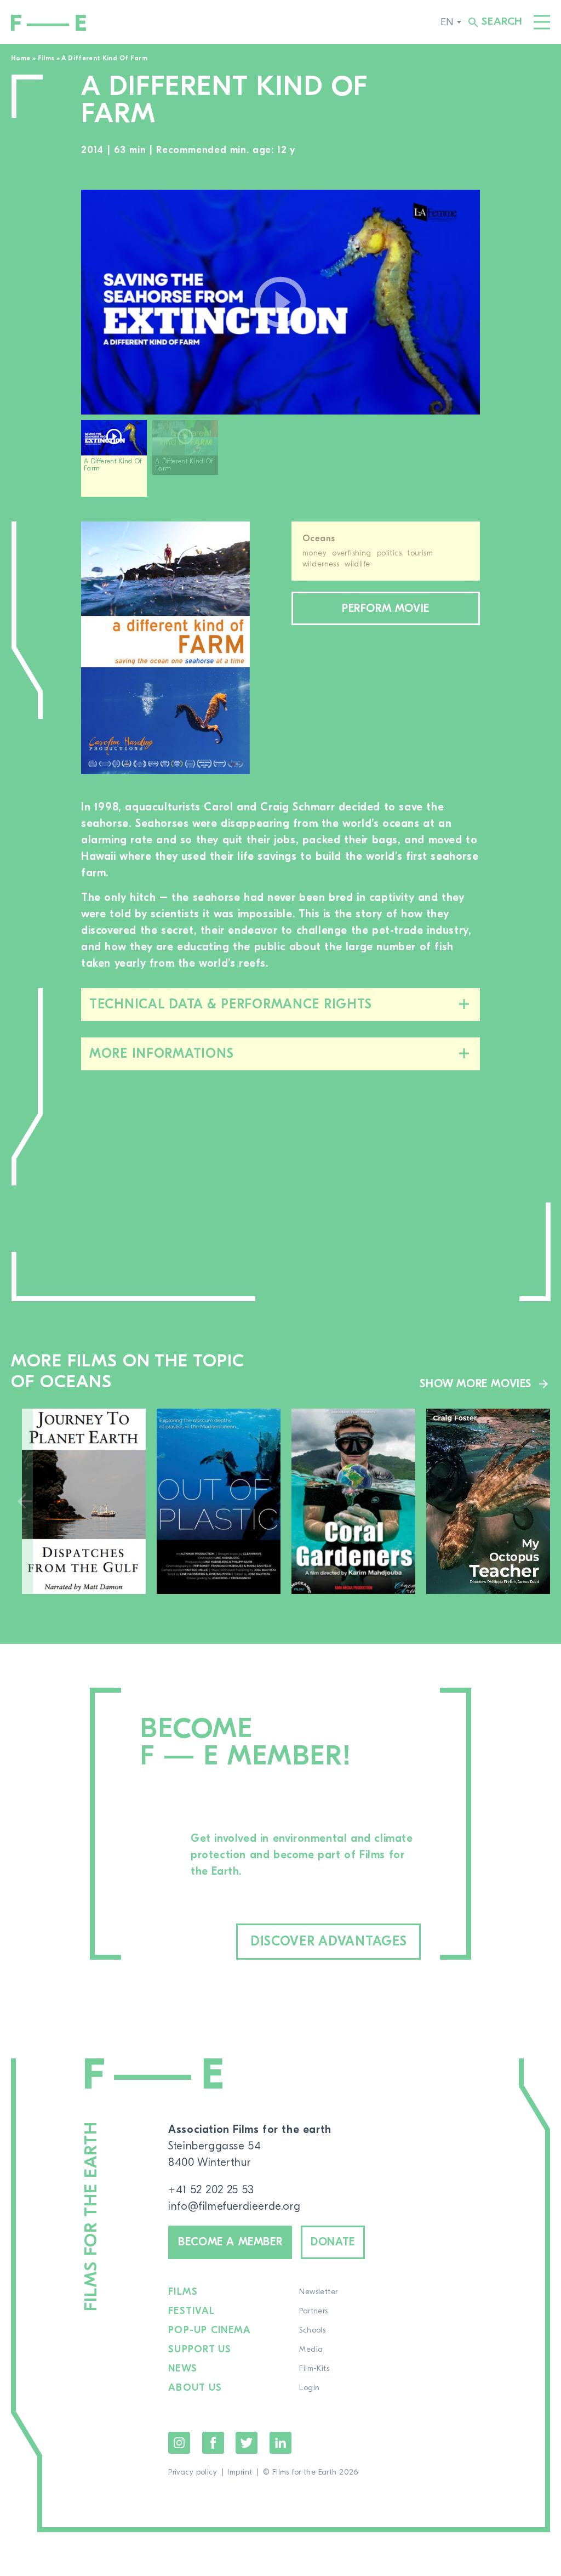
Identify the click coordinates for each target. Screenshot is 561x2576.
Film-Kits (314, 2369)
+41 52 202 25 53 (211, 2190)
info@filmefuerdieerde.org (234, 2206)
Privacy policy (193, 2472)
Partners (313, 2311)
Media (311, 2350)
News (183, 2369)
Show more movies (476, 1384)
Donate (333, 2242)
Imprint (240, 2472)
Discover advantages (329, 1941)
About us (195, 2388)
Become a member (230, 2242)
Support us (200, 2350)
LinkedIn (280, 2443)
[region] (280, 463)
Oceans (319, 538)
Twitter (247, 2443)
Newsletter (318, 2292)
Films (46, 58)
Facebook (213, 2443)
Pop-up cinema (210, 2330)
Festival (191, 2311)
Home (21, 58)
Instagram (179, 2443)
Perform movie (386, 608)
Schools (312, 2330)
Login (309, 2388)
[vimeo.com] (280, 302)
